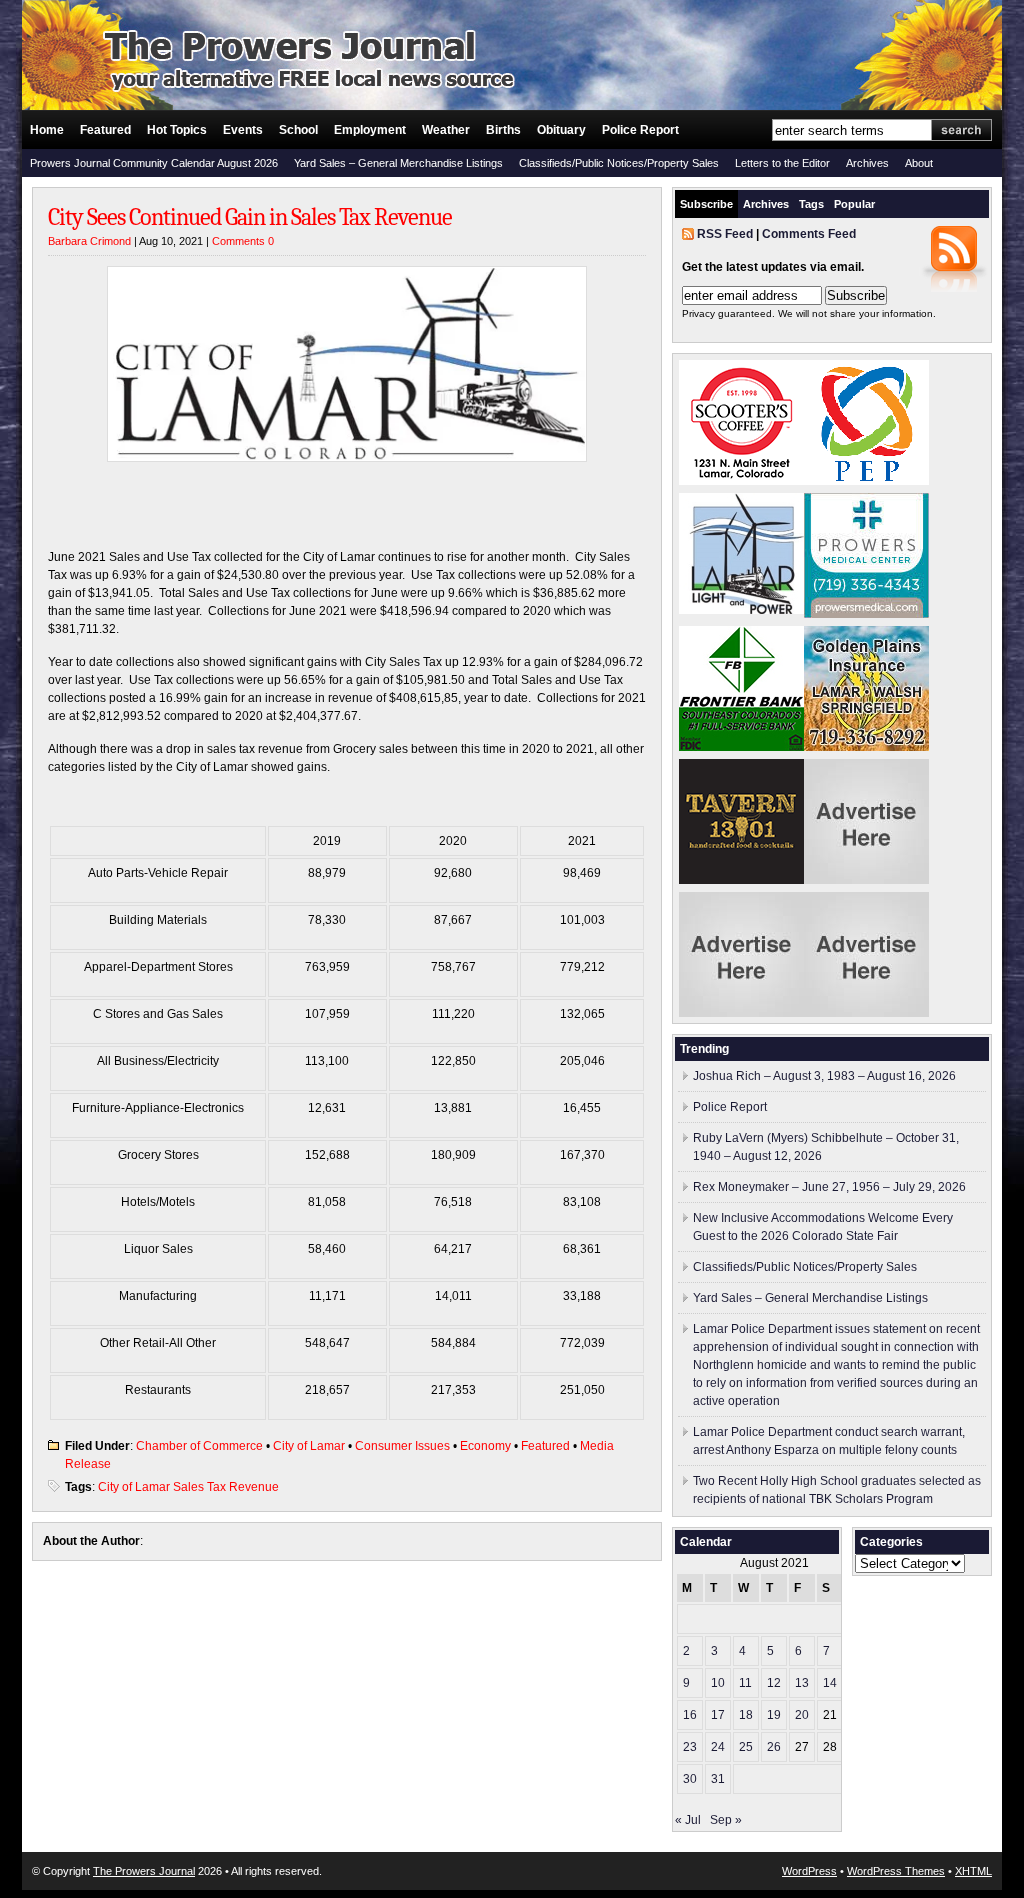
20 (802, 1715)
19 (774, 1715)
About (919, 163)
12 (774, 1683)
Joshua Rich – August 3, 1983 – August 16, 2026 (824, 1076)
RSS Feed (725, 234)
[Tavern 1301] (741, 880)
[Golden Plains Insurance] (866, 747)
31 (718, 1779)
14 (830, 1683)
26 (774, 1747)
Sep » (726, 1820)
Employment (370, 130)
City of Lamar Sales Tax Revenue (188, 1487)
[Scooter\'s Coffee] (741, 481)
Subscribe (706, 204)
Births (503, 130)
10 (718, 1683)
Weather (446, 130)
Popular (854, 204)
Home (47, 130)
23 (690, 1747)
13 (802, 1683)
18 (746, 1715)
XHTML (973, 1871)
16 (690, 1715)
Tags (811, 204)
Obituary (561, 130)
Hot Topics (177, 130)
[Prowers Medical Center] (866, 614)
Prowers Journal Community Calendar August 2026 (154, 163)
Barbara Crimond (89, 241)
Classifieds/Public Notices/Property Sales (619, 163)
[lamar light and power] (741, 610)
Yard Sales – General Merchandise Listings (398, 163)
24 (718, 1747)
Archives (867, 163)
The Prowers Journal (144, 1871)
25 (746, 1747)
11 (745, 1683)
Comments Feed (809, 234)
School (298, 130)
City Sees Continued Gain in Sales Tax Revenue (250, 217)
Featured (105, 130)
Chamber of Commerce (199, 1446)
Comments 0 (243, 241)
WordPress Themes (896, 1871)
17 (718, 1715)
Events (243, 130)
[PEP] (866, 481)
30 (690, 1779)
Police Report (640, 130)
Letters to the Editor (782, 163)
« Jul (688, 1820)
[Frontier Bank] (741, 747)
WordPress (809, 1871)
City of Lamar (309, 1446)
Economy (485, 1446)
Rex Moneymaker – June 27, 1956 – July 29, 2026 (829, 1187)
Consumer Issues (402, 1446)
